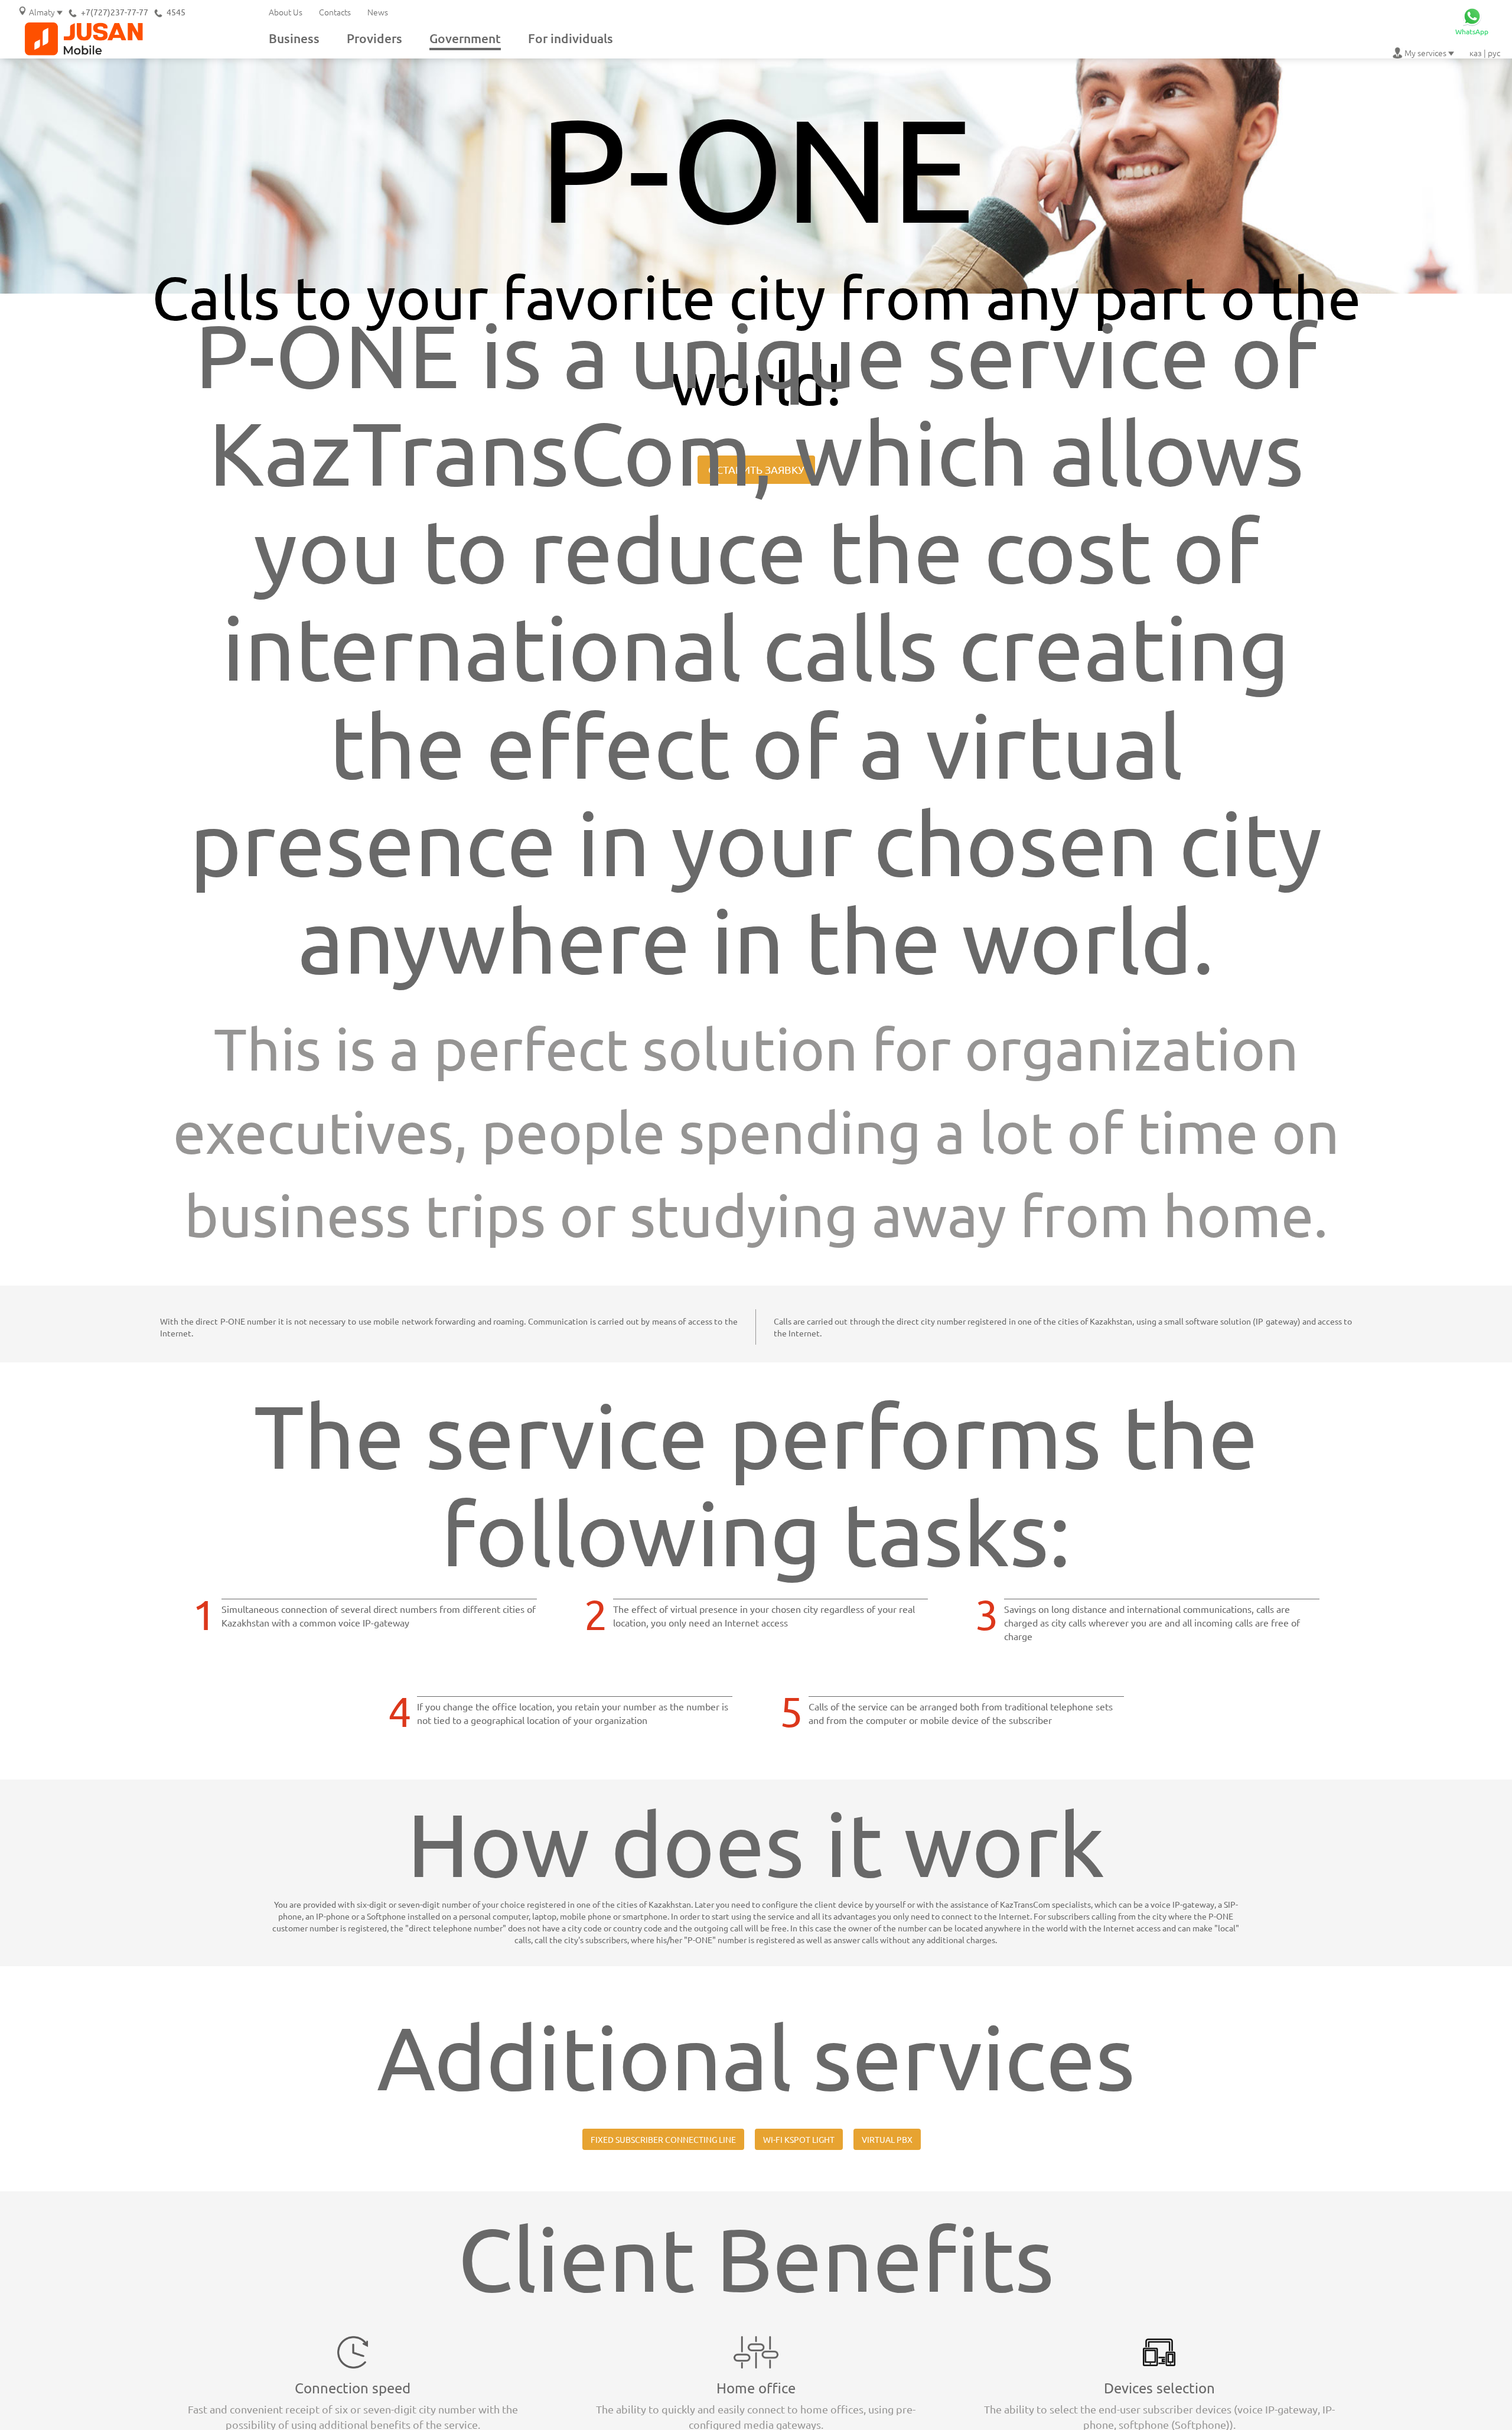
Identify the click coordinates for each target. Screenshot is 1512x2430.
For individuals (571, 38)
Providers (374, 38)
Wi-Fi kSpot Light (799, 2139)
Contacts (335, 12)
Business (294, 38)
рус (1494, 53)
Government (465, 38)
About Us (286, 12)
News (378, 12)
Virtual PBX (887, 2139)
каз (1476, 53)
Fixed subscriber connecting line (663, 2139)
